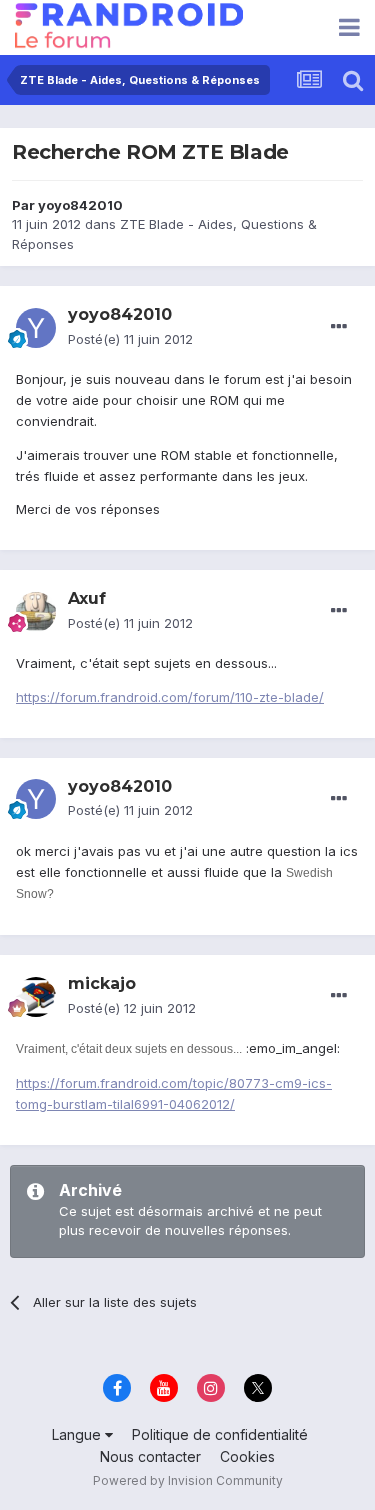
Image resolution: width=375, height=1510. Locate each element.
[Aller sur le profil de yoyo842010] (36, 328)
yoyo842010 (80, 205)
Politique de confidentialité (220, 1434)
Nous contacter (150, 1456)
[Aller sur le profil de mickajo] (36, 997)
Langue (78, 1434)
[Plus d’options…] (339, 327)
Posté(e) (130, 339)
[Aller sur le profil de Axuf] (36, 612)
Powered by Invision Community (188, 1480)
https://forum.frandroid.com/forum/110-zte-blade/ (170, 697)
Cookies (247, 1456)
